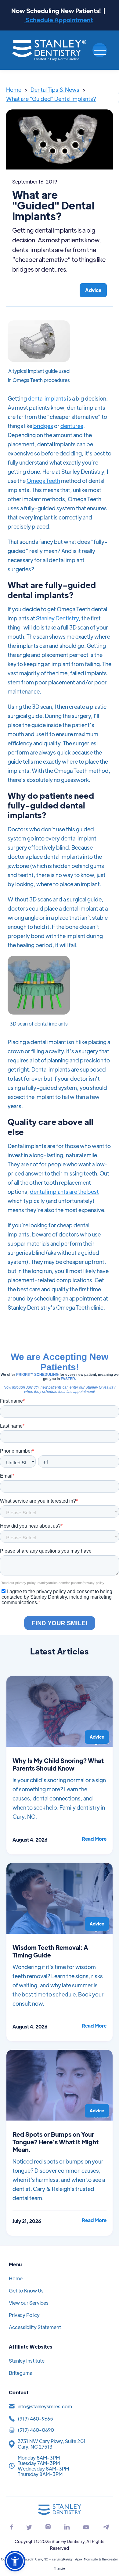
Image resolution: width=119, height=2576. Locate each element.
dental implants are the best (64, 1192)
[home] (50, 50)
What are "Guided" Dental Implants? (51, 99)
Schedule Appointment (59, 20)
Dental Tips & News (55, 89)
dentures (72, 426)
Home (14, 89)
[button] (100, 50)
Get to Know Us (26, 2291)
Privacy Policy (24, 2315)
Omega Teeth (43, 481)
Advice (93, 290)
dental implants (47, 398)
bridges (43, 426)
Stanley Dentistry (57, 618)
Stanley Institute (27, 2361)
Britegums (20, 2373)
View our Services (29, 2303)
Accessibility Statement (35, 2327)
